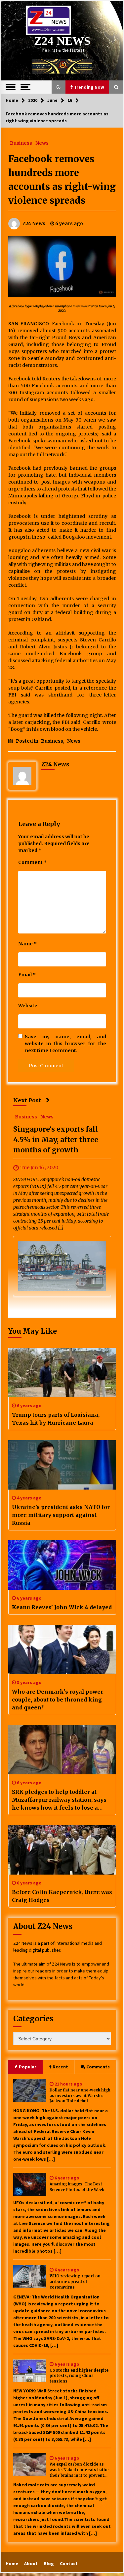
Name (27, 944)
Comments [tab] (98, 2067)
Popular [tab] (28, 2067)
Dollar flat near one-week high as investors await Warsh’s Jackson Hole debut (80, 2096)
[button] (59, 87)
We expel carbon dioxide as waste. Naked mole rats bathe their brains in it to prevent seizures (79, 2470)
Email (27, 975)
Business (21, 143)
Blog (49, 2563)
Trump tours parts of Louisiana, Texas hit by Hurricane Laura (56, 1419)
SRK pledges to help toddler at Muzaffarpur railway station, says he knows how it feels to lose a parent (59, 1800)
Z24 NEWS (62, 41)
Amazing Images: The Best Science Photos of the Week (77, 2187)
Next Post (27, 1100)
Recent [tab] (60, 2067)
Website (28, 1006)
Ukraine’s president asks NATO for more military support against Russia (61, 1515)
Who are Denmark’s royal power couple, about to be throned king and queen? (58, 1700)
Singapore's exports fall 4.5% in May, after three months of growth (56, 1140)
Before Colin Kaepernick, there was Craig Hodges (62, 1896)
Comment (32, 862)
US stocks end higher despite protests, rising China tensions (79, 2376)
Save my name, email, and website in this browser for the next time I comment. (65, 1044)
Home (12, 2563)
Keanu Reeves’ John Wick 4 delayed (62, 1607)
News (42, 143)
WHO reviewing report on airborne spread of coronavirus (75, 2282)
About (31, 2563)
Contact (69, 2563)
